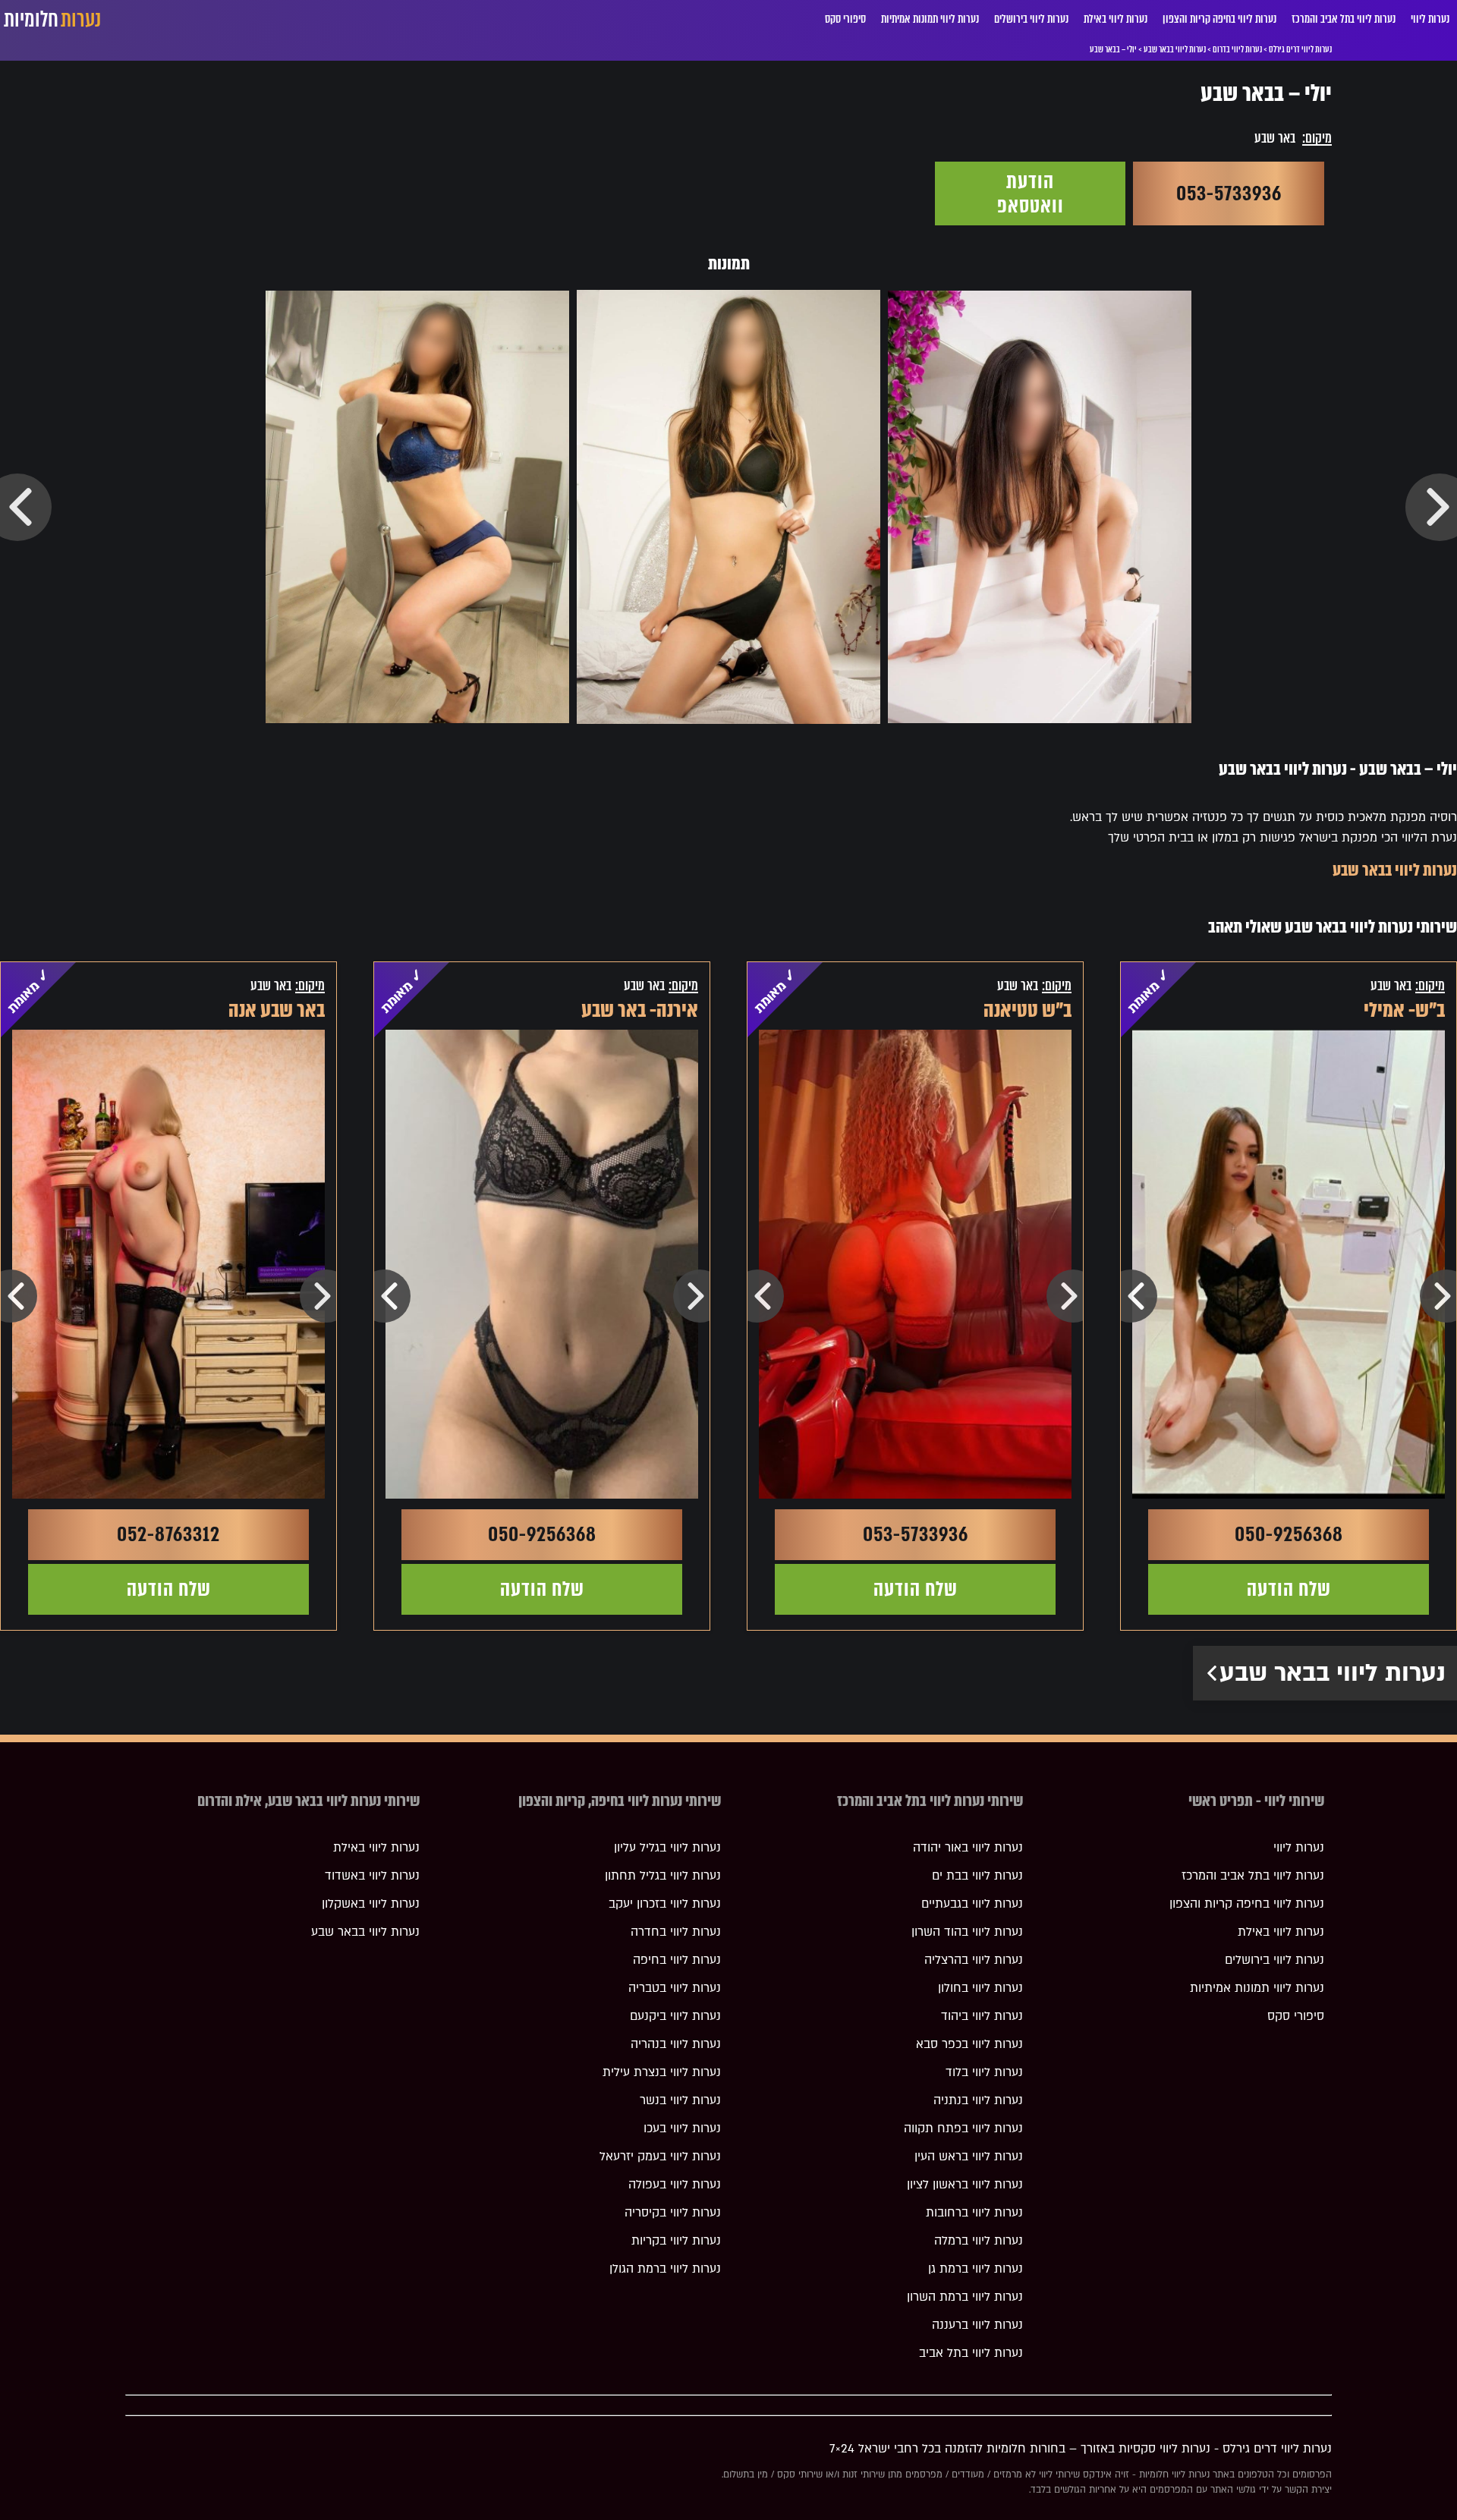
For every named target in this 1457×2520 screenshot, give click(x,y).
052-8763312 (168, 1534)
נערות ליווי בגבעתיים (972, 1904)
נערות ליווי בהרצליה (974, 1960)
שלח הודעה (1289, 1589)
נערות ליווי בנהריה (676, 2044)
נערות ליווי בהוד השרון (967, 1932)
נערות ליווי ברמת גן (976, 2269)
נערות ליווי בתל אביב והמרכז (1344, 19)
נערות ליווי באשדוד (372, 1876)
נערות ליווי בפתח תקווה (963, 2128)
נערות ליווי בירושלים (1031, 19)
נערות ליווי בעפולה (675, 2185)
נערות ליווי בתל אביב (971, 2353)
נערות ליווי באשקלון (371, 1904)
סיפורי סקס (845, 19)
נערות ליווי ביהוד (982, 2016)
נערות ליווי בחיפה (677, 1960)
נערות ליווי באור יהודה (968, 1848)
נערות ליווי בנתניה (978, 2100)
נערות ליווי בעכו (682, 2128)
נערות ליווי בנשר (680, 2100)
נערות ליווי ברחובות (974, 2213)
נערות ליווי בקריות (676, 2241)
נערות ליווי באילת (1116, 19)
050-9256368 (1289, 1534)
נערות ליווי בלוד (984, 2072)
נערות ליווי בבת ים (977, 1876)
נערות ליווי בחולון (980, 1988)
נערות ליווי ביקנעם (675, 2016)
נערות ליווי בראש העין (969, 2157)
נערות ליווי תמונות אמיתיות (930, 19)
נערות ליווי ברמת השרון (965, 2297)
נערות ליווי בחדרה (676, 1932)
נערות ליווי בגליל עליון (667, 1848)
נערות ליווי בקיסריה (673, 2213)
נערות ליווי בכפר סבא (969, 2044)
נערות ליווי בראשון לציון (965, 2185)
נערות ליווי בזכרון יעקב (665, 1904)
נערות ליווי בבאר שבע (1395, 870)
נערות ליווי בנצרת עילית (662, 2072)
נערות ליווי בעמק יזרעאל (660, 2157)
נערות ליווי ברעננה (977, 2325)
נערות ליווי (1430, 19)
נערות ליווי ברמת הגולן (665, 2269)
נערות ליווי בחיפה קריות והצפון (1219, 19)
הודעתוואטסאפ (1031, 193)
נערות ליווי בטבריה (675, 1988)
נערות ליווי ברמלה (979, 2241)
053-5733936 (1229, 193)
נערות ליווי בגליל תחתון (663, 1876)
